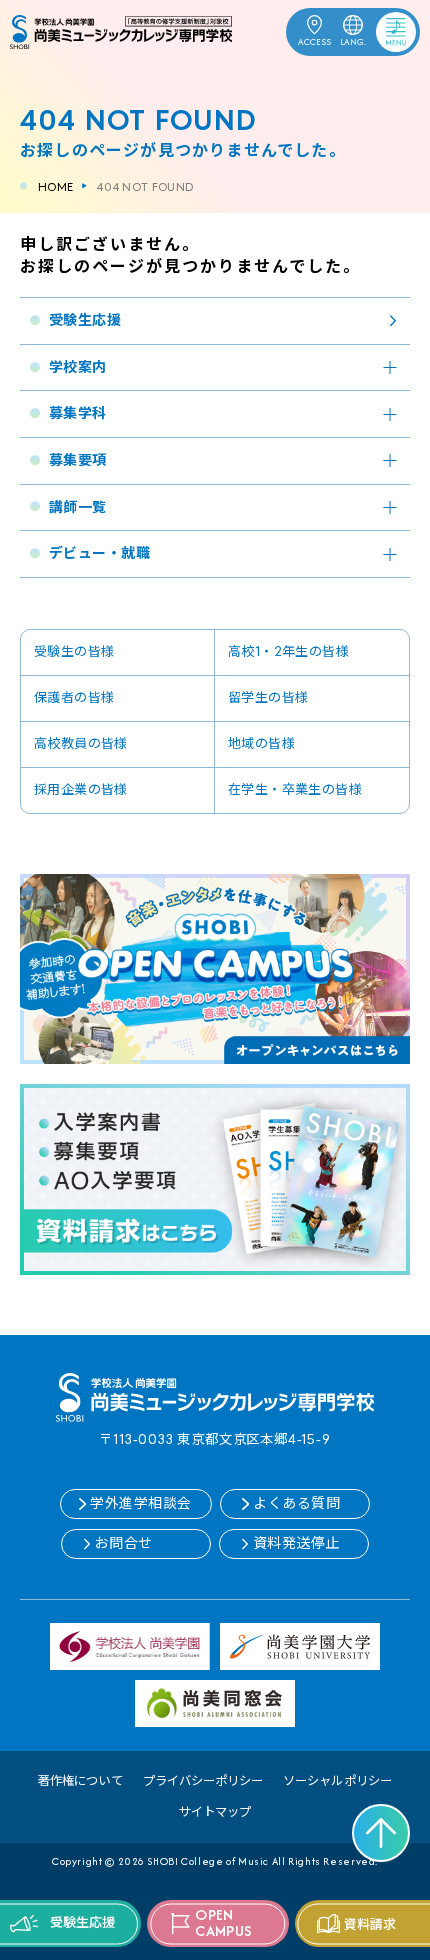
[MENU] (382, 28)
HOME (55, 186)
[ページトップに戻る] (381, 1833)
